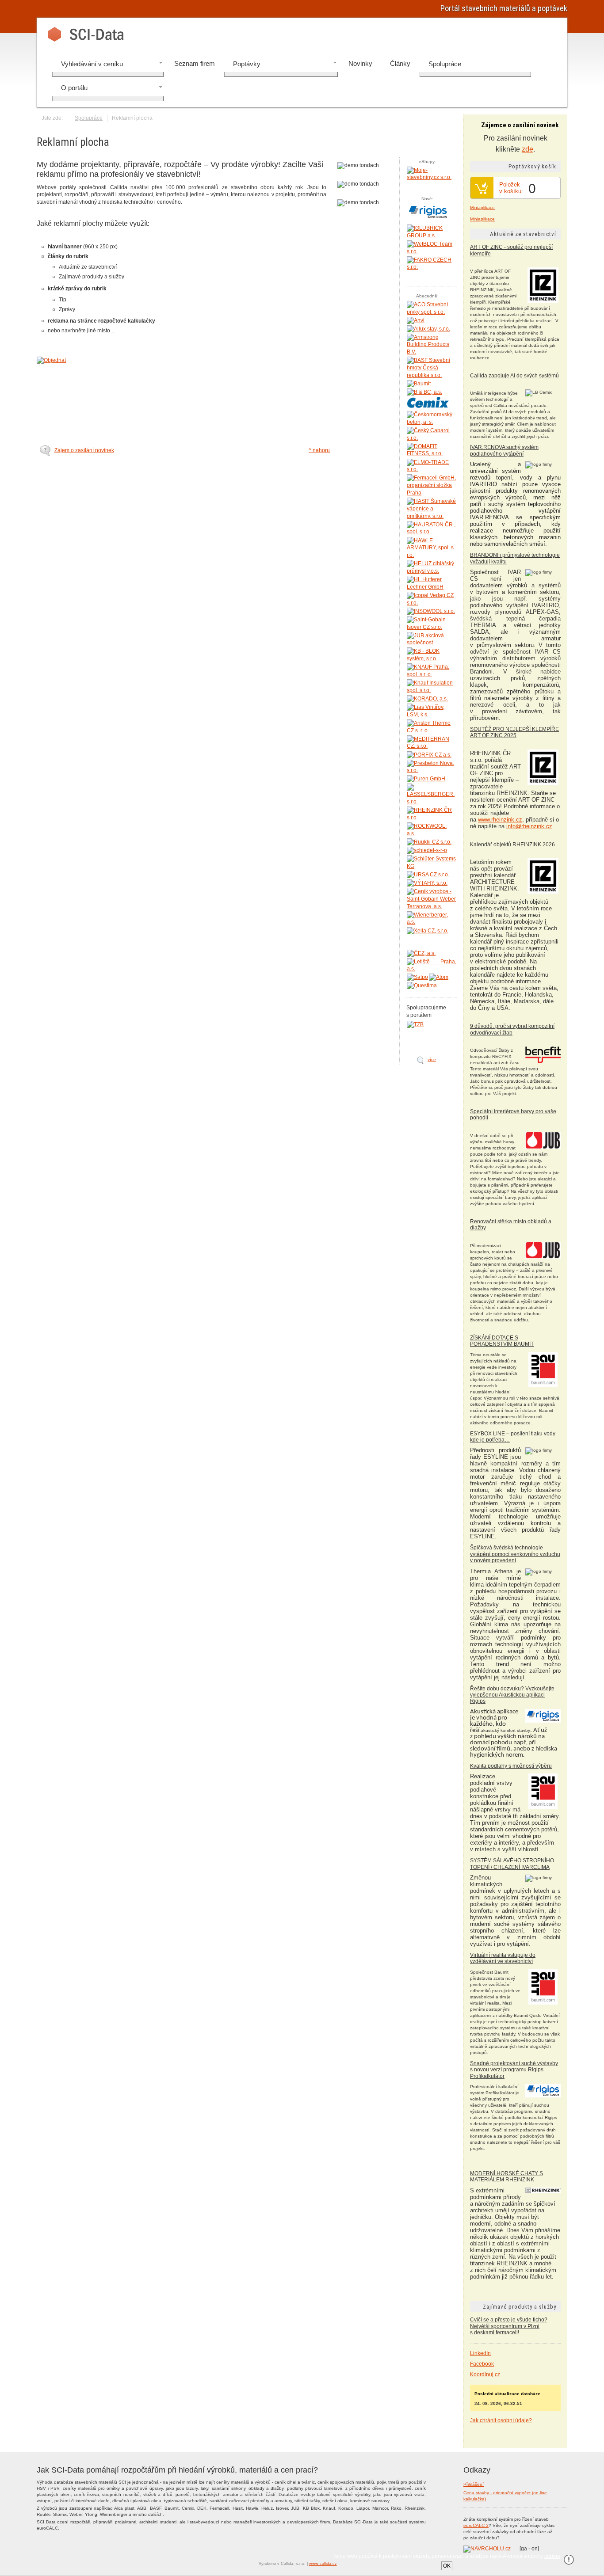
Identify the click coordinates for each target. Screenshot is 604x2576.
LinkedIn (480, 2353)
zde (528, 149)
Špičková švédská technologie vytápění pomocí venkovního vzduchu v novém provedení (515, 1554)
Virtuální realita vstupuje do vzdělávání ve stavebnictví (503, 1958)
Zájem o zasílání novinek (84, 450)
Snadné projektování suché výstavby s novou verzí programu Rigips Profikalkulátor (514, 2070)
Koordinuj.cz (485, 2374)
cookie (552, 2556)
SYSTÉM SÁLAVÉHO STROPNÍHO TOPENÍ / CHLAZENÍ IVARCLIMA (512, 1864)
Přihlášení (474, 2484)
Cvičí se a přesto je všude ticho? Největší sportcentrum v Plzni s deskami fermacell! (509, 2326)
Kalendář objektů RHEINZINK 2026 (512, 845)
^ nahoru (319, 450)
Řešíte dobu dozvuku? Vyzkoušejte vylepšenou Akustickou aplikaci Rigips (512, 1695)
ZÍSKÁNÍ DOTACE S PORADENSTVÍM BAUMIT (502, 1341)
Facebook (482, 2364)
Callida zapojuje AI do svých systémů (514, 376)
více (432, 1060)
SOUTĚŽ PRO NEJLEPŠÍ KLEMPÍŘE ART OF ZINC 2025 (514, 732)
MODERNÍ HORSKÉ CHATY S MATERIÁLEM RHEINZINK (507, 2176)
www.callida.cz (323, 2564)
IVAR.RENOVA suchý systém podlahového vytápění (504, 450)
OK (447, 2566)
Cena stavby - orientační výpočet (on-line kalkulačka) (505, 2496)
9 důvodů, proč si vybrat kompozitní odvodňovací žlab (512, 1029)
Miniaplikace (482, 207)
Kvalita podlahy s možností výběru (511, 1766)
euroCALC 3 (476, 2525)
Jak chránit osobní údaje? (501, 2420)
